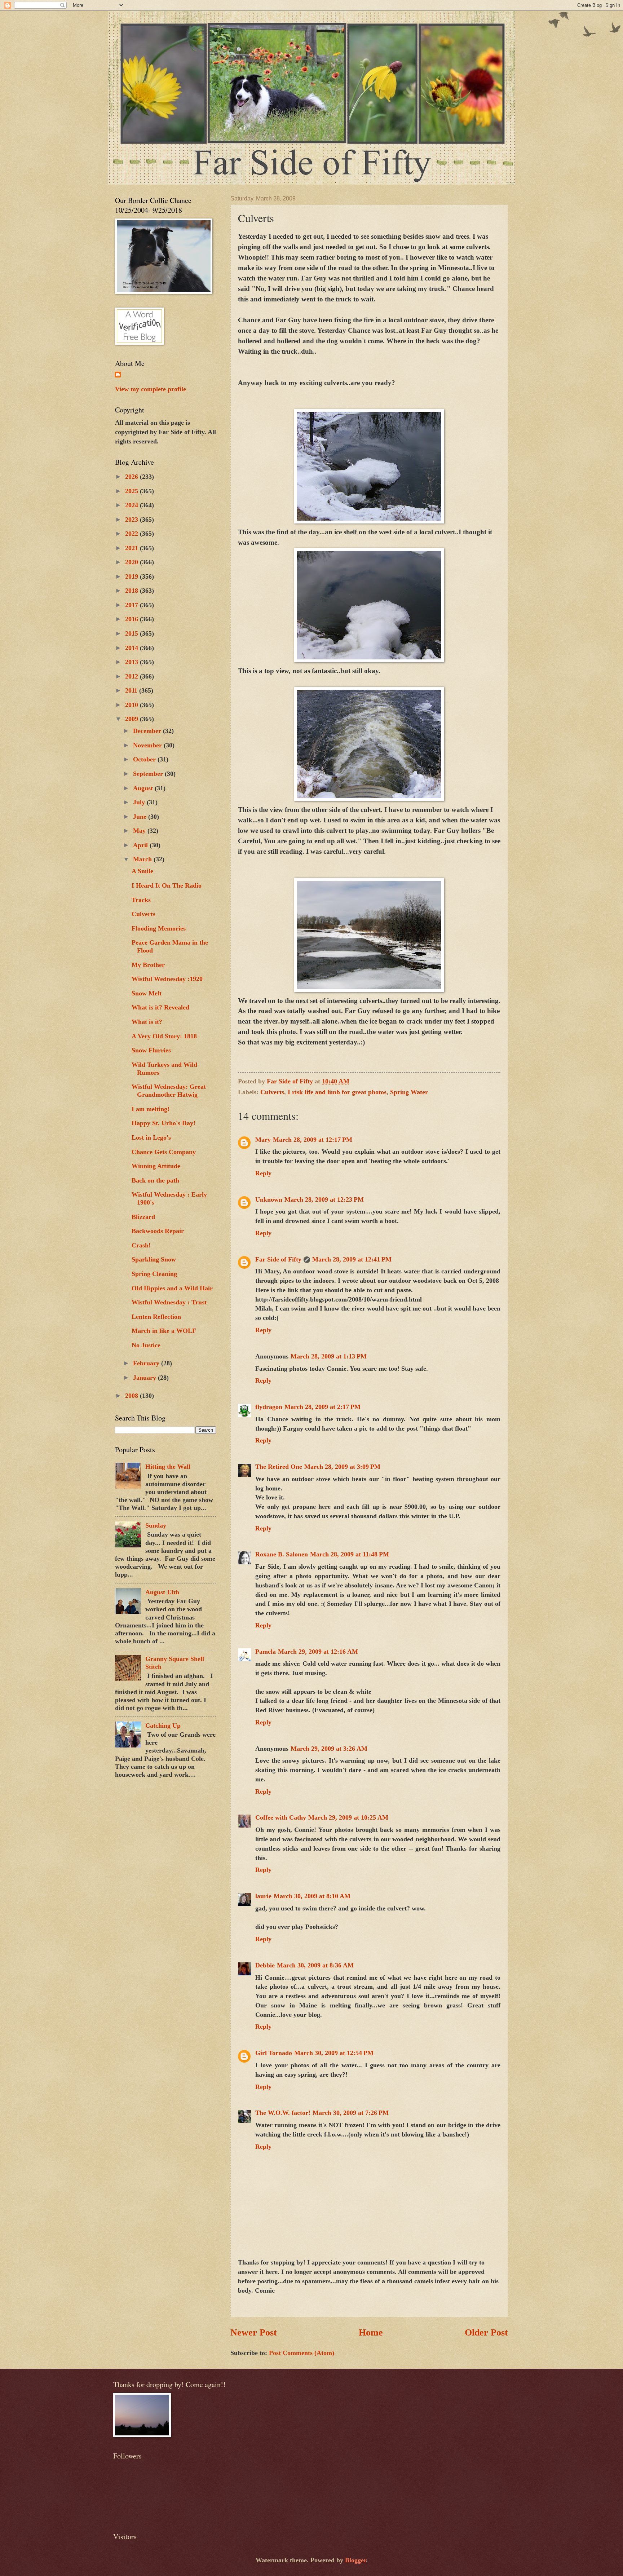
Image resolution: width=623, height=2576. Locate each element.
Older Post (486, 2332)
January (145, 1378)
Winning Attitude (156, 1166)
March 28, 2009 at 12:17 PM (313, 1140)
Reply (263, 1173)
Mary (263, 1140)
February (147, 1363)
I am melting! (151, 1109)
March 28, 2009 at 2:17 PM (322, 1407)
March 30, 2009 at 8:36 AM (315, 1965)
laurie (263, 1896)
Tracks (141, 900)
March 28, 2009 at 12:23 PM (324, 1199)
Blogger (355, 2560)
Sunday (156, 1525)
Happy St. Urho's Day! (164, 1123)
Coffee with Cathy (281, 1817)
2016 (132, 619)
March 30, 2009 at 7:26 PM (351, 2113)
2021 (132, 548)
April (141, 845)
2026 (132, 477)
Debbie (265, 1965)
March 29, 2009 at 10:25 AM (348, 1817)
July (140, 802)
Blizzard (143, 1217)
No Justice (146, 1345)
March (143, 859)
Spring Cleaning (154, 1274)
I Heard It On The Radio (167, 885)
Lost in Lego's (151, 1137)
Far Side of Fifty (278, 1259)
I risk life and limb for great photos (337, 1092)
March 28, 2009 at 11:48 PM (350, 1554)
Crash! (141, 1245)
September (149, 774)
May (140, 831)
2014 (132, 648)
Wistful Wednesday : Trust (169, 1302)
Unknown (269, 1199)
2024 (132, 505)
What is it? (147, 1022)
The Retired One (279, 1467)
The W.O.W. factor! (283, 2113)
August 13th (162, 1592)
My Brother (148, 965)
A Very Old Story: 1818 (164, 1036)
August (144, 788)
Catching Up (163, 1726)
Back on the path (155, 1180)
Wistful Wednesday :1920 (167, 979)
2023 (132, 520)
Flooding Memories (159, 928)
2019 (132, 576)
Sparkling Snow (154, 1259)
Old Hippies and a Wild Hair (172, 1288)
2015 (132, 633)
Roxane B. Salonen (282, 1554)
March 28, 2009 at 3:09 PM (342, 1467)
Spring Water (409, 1092)
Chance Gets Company (164, 1152)
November (148, 745)
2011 (132, 690)
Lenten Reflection (156, 1317)
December (148, 731)
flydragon (269, 1407)
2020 (132, 562)
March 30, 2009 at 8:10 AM (312, 1896)
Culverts (272, 1092)
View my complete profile (151, 389)
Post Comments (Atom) (302, 2353)
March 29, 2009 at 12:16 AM (318, 1652)
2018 (132, 591)
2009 (132, 719)
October (145, 759)
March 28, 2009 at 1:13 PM (329, 1356)
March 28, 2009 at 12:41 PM (352, 1259)
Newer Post (254, 2332)
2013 (132, 662)
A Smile (142, 871)
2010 (132, 705)
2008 (132, 1396)
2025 (132, 491)
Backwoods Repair (158, 1231)
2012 (132, 676)
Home (371, 2332)
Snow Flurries (151, 1050)
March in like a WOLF (164, 1331)
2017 (132, 605)
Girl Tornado (274, 2053)
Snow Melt (147, 993)
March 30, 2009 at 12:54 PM (334, 2053)
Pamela (266, 1652)
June (141, 817)
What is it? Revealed (160, 1007)
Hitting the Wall (168, 1467)
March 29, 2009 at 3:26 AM (329, 1749)
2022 (132, 534)
